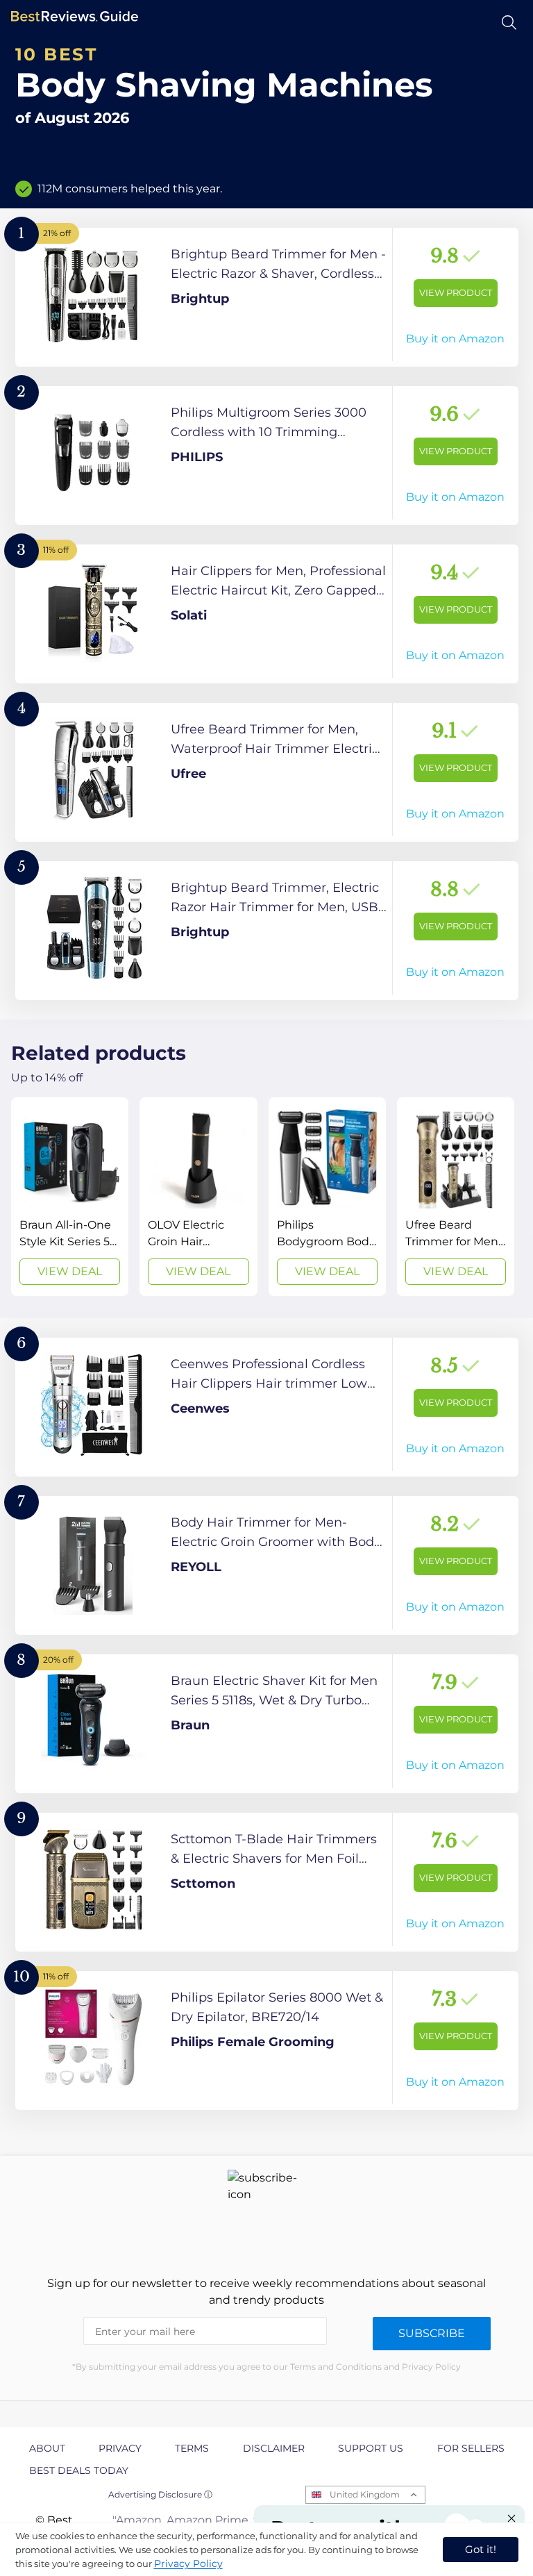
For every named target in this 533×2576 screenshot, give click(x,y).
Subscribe (432, 2333)
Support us (371, 2448)
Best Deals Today (79, 2470)
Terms (192, 2448)
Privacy (120, 2448)
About (47, 2448)
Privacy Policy (188, 2563)
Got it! (481, 2549)
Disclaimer (274, 2448)
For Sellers (471, 2448)
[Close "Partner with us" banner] (511, 2518)
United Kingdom (365, 2494)
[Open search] (509, 23)
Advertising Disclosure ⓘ (160, 2494)
